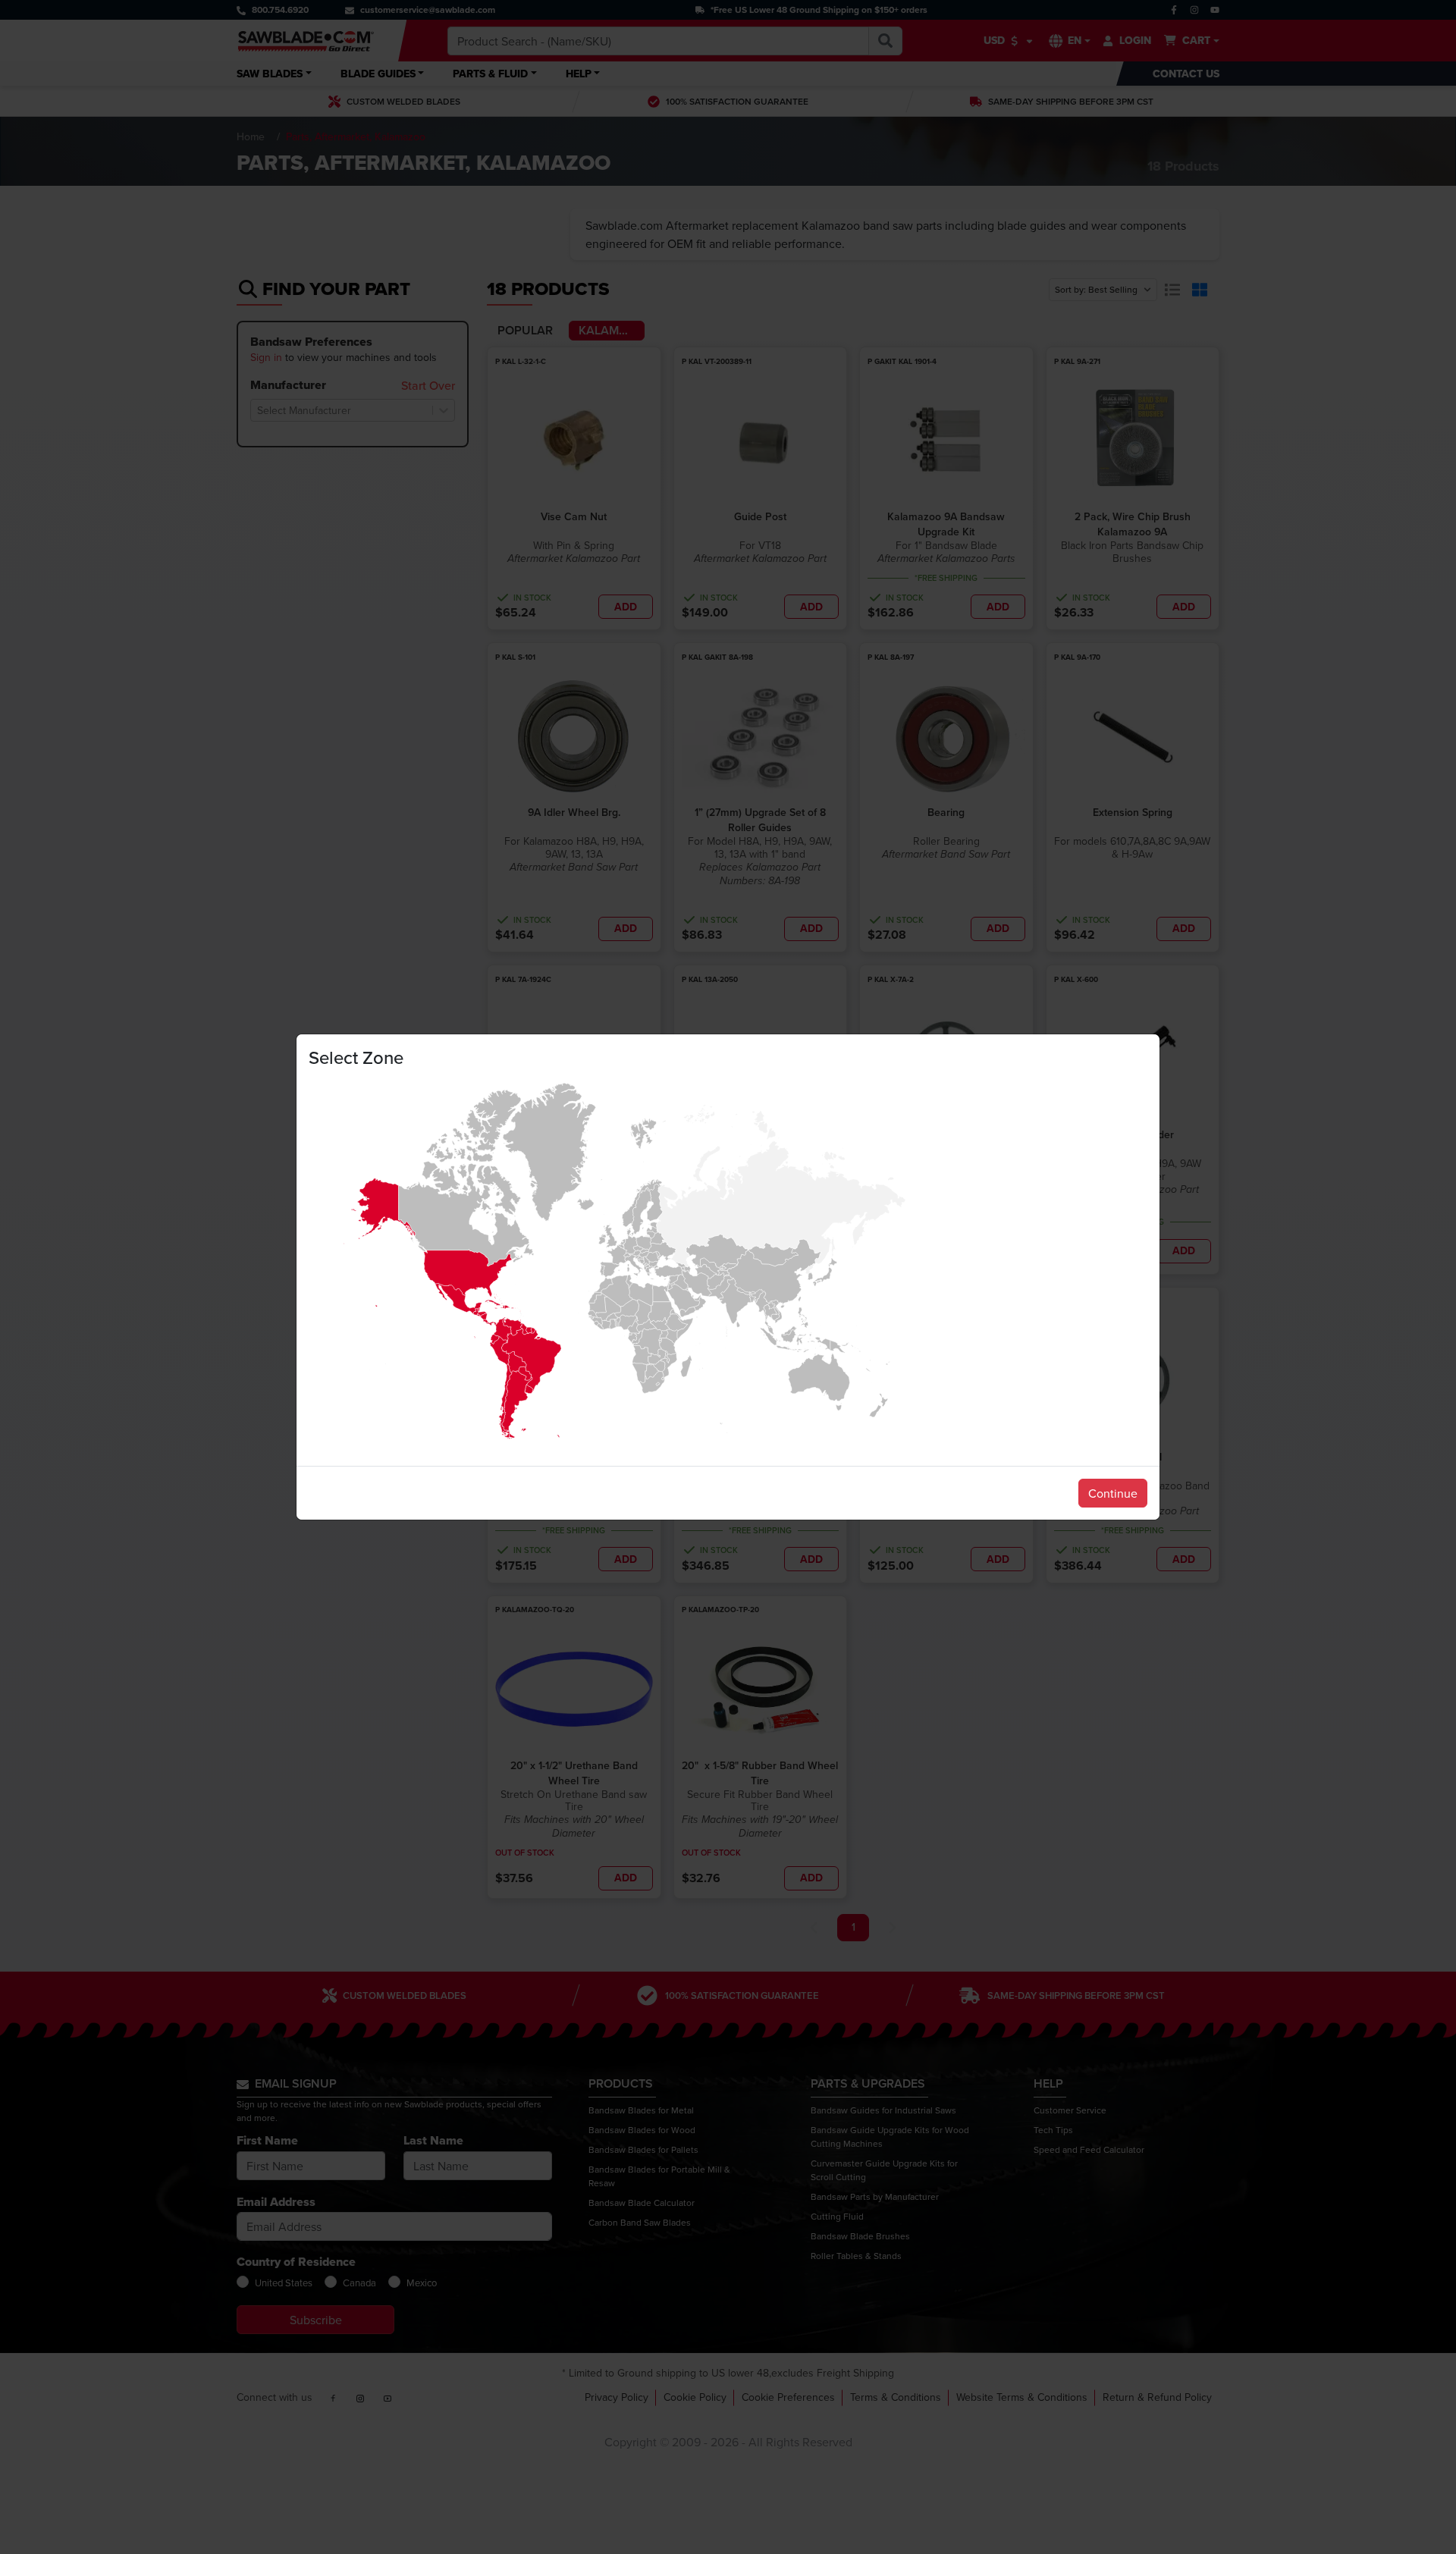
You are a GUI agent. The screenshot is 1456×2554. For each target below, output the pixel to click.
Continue (1113, 1493)
